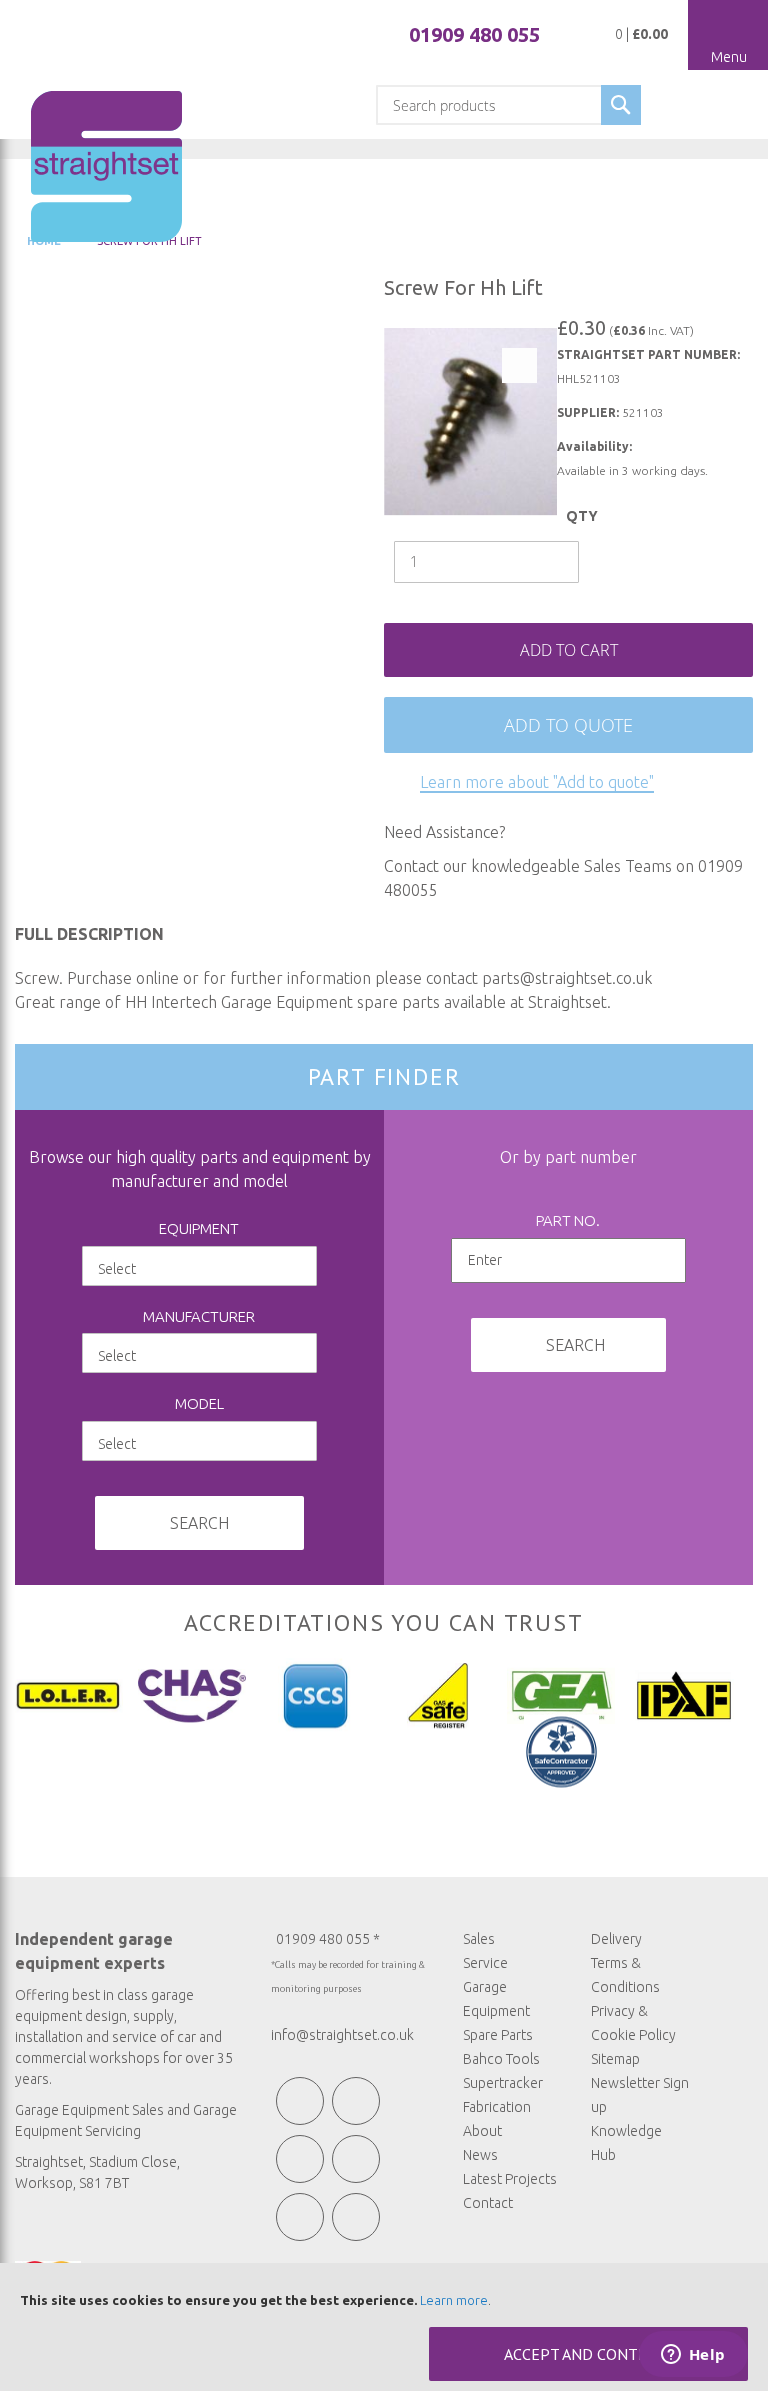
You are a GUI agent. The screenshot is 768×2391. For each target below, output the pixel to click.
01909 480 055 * (328, 1939)
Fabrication (497, 2107)
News (480, 2155)
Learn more (454, 2300)
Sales (479, 1939)
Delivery (616, 1939)
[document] (384, 2327)
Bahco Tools (501, 2059)
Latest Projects (510, 2179)
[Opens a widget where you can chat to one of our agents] (693, 2356)
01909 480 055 (474, 34)
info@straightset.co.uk (342, 2035)
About (482, 2131)
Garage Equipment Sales (89, 2110)
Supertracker (503, 2083)
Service (485, 1963)
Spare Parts (498, 2035)
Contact (488, 2203)
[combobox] (508, 105)
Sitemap (615, 2059)
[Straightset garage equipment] (106, 166)
